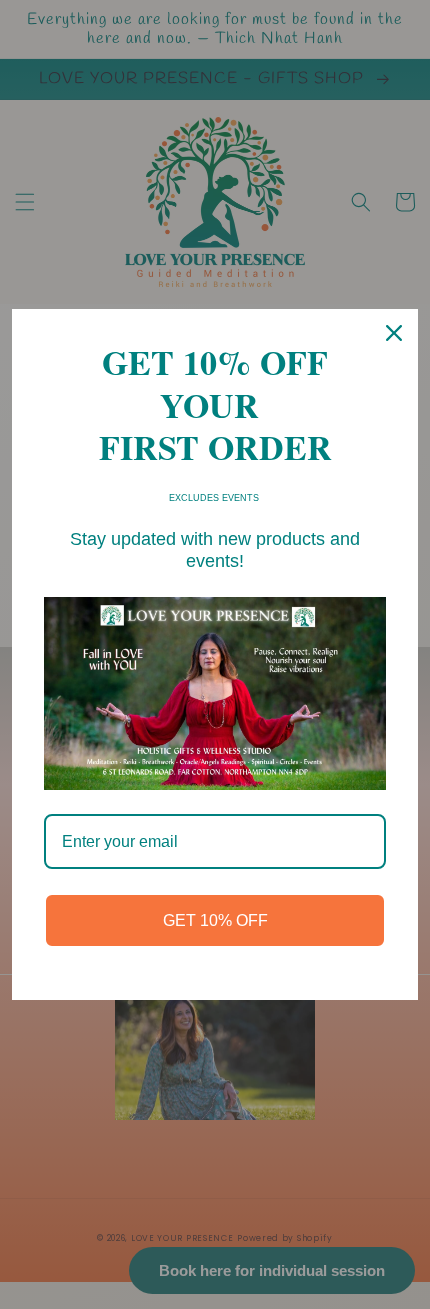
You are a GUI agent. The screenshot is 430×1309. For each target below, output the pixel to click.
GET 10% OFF (215, 920)
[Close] (394, 333)
